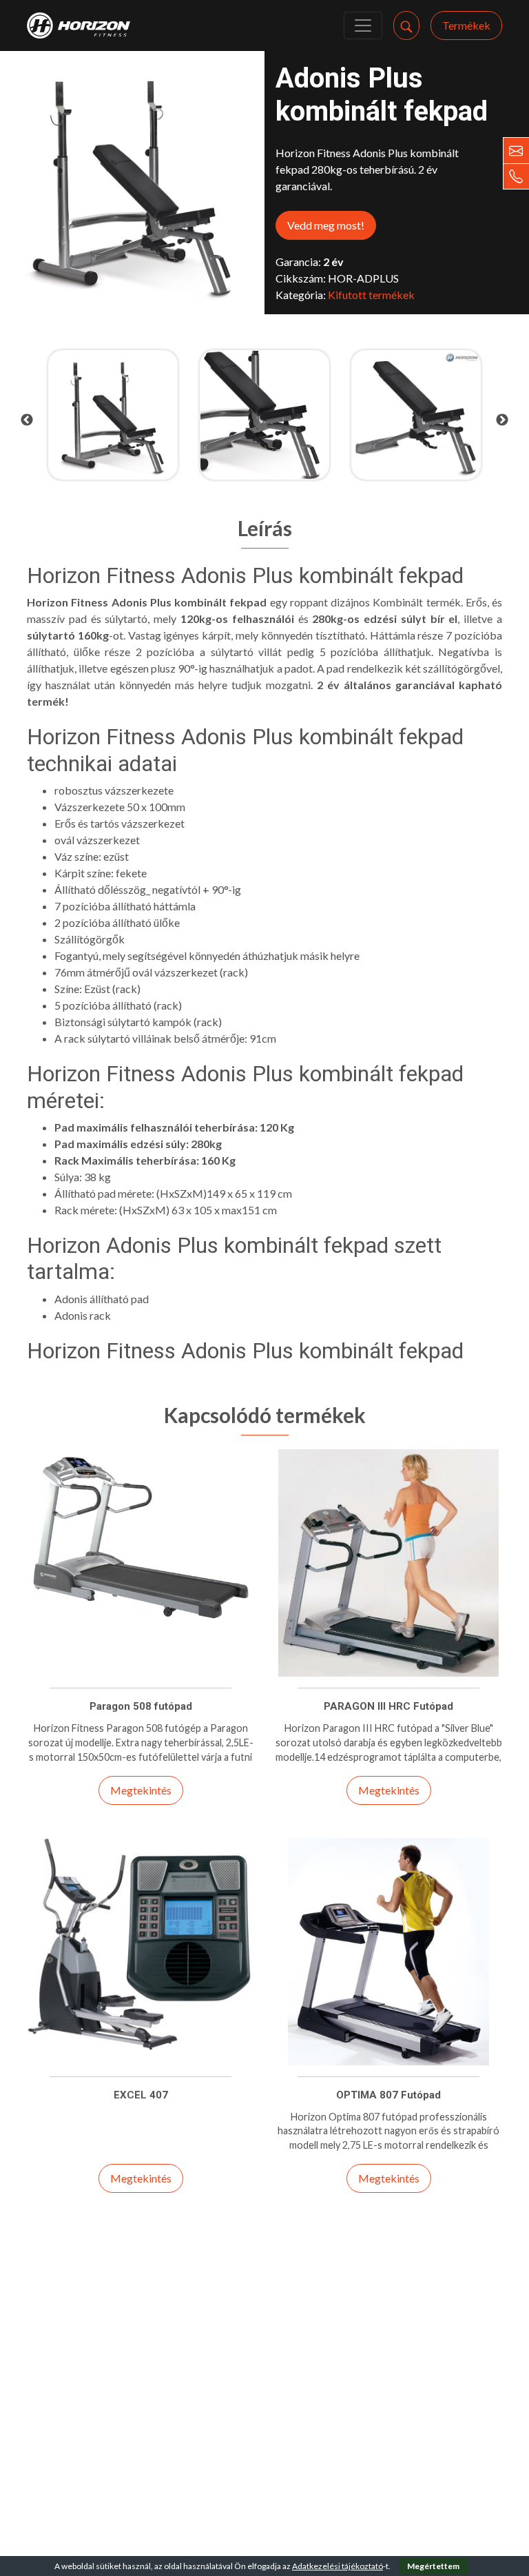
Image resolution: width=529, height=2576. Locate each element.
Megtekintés (141, 1790)
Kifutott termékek (371, 295)
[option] (113, 415)
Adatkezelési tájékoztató (338, 2566)
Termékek (466, 25)
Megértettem (433, 2566)
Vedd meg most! (326, 225)
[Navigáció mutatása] (363, 25)
